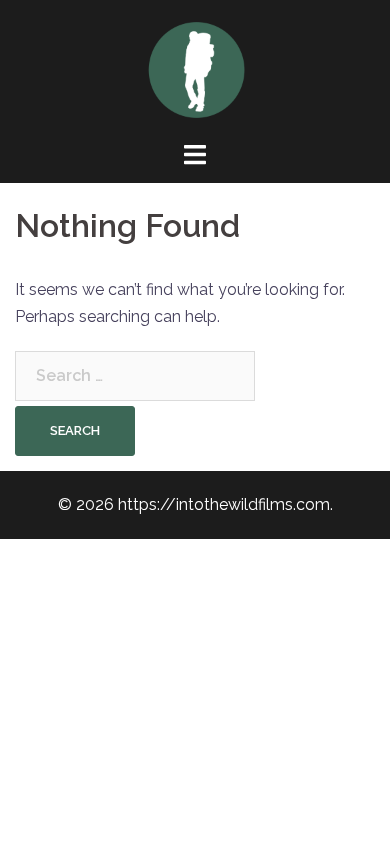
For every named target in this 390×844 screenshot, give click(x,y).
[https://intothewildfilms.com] (195, 68)
